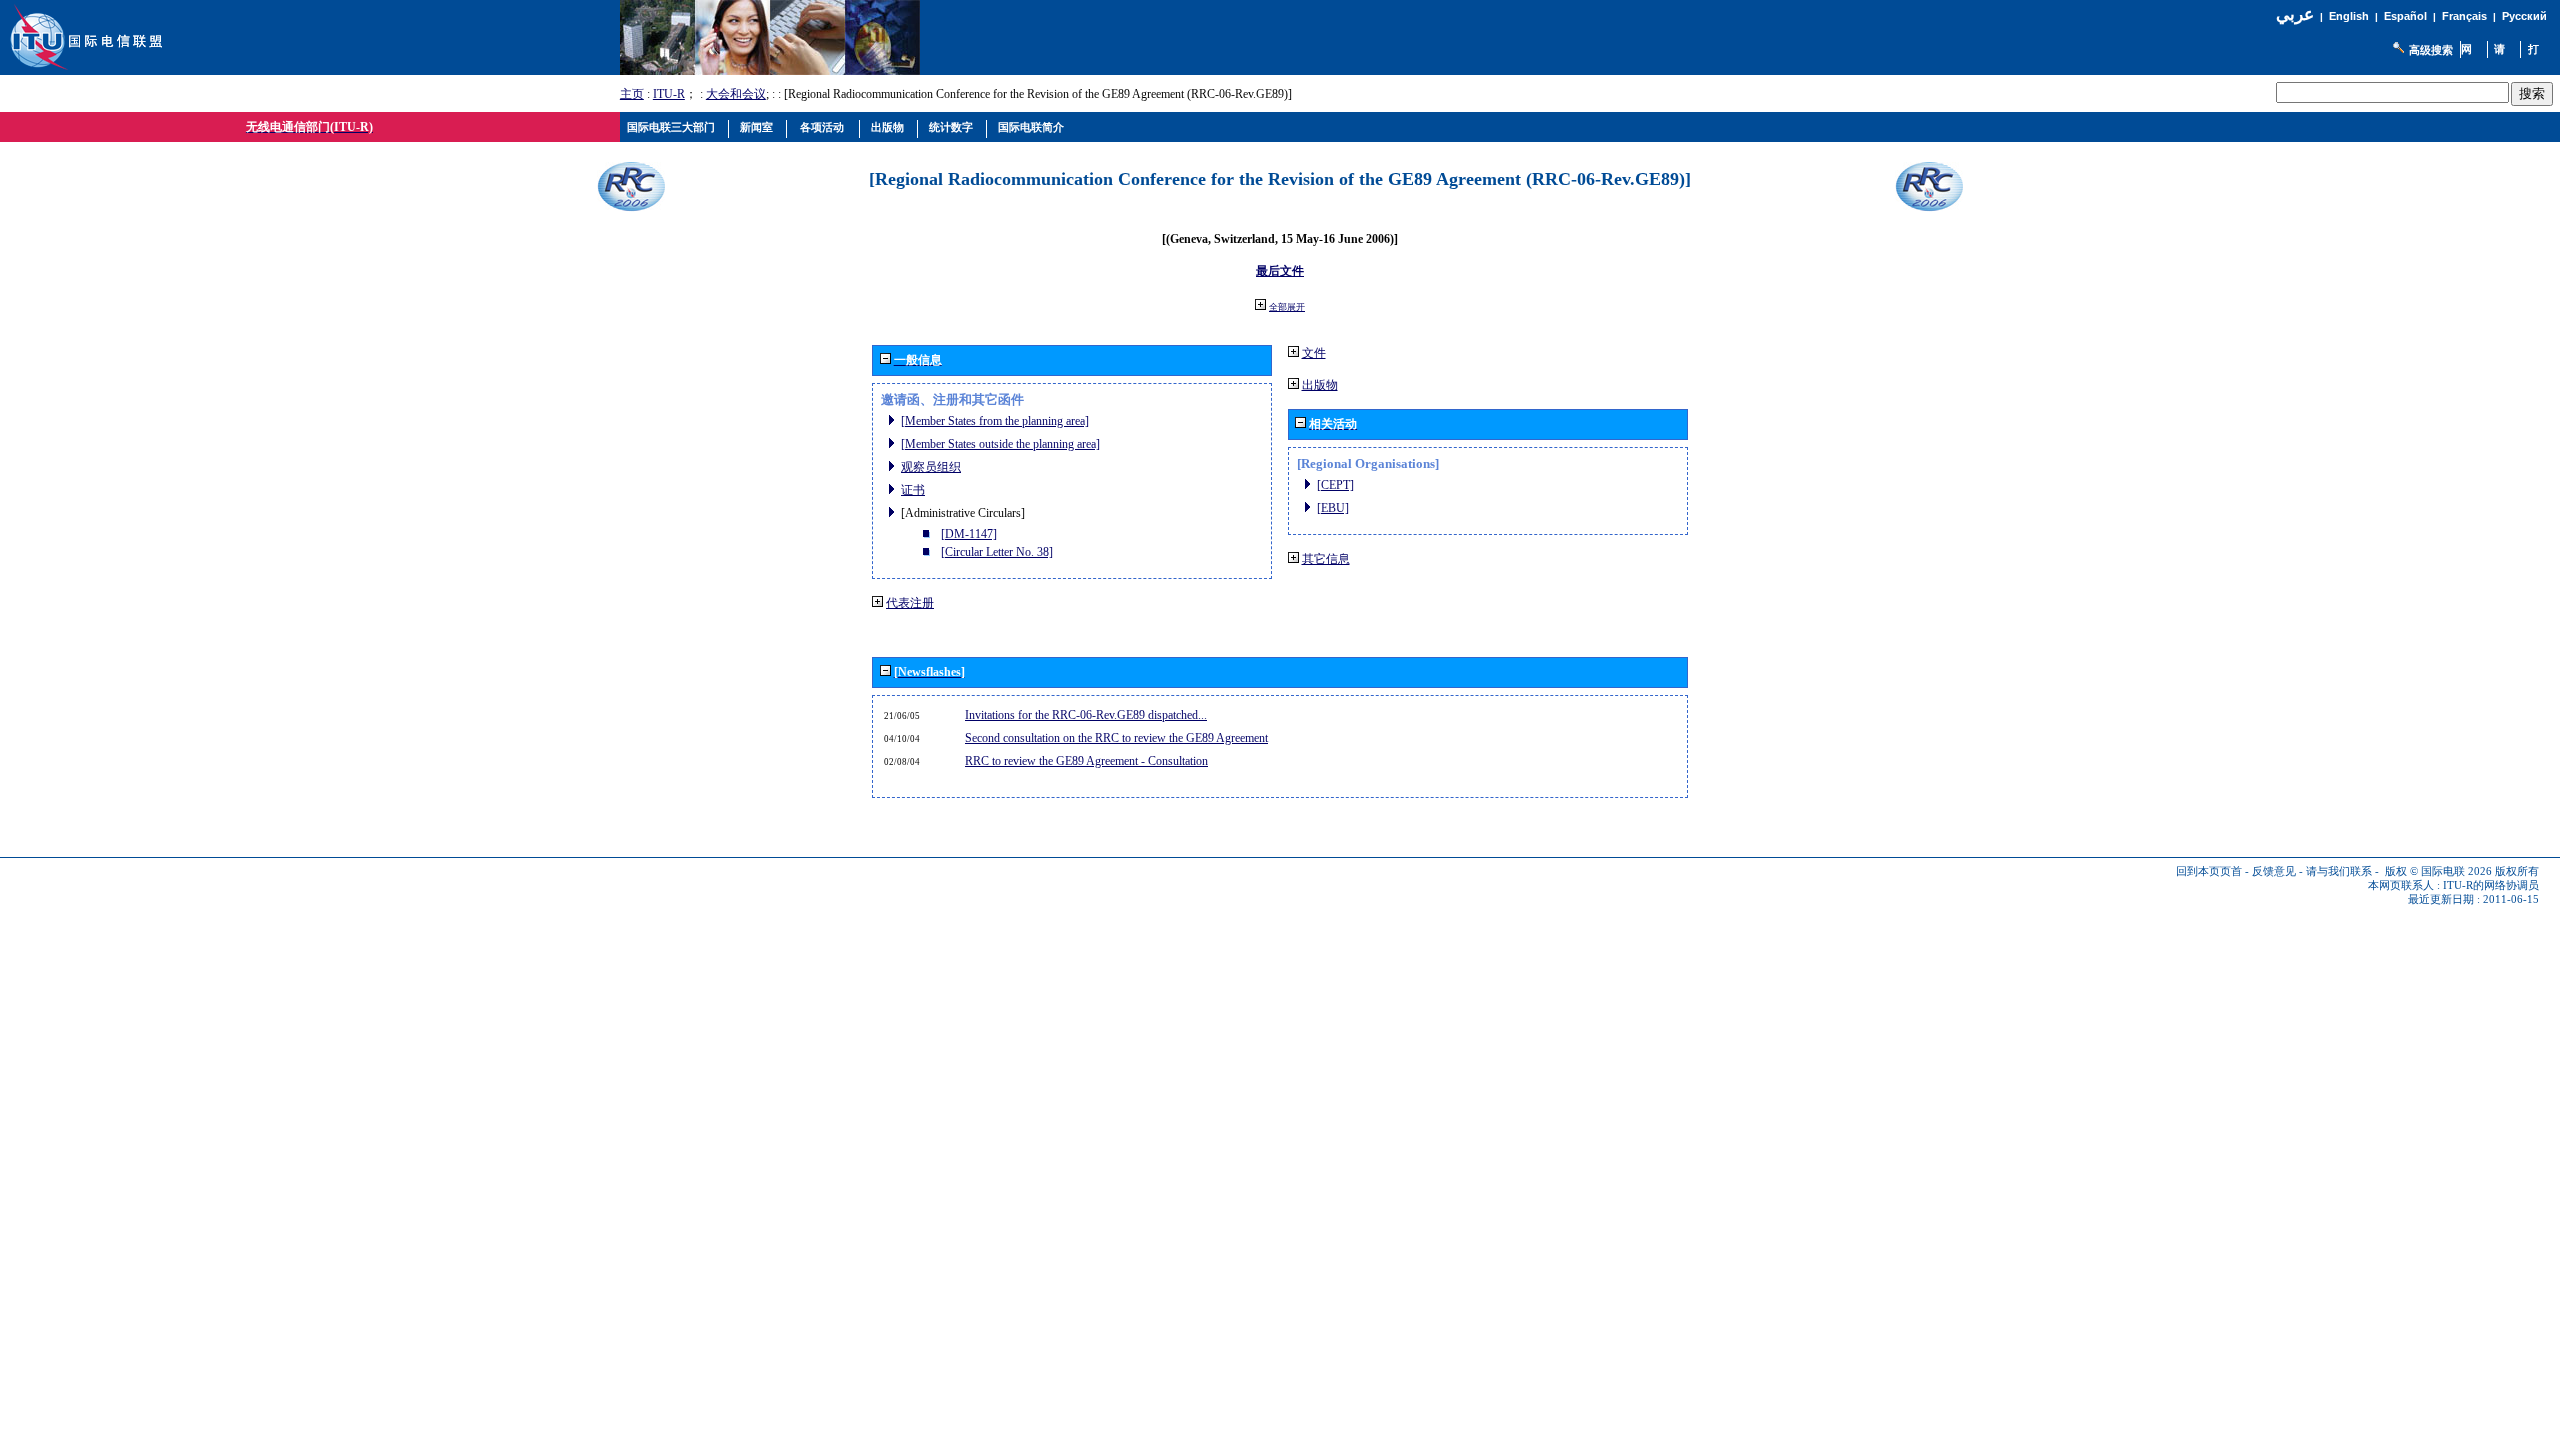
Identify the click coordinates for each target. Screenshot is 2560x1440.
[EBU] (1333, 508)
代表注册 (910, 603)
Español (2405, 16)
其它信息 (1326, 559)
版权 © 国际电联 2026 (2438, 871)
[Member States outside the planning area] (1000, 444)
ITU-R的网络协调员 (2491, 885)
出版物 (1320, 385)
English (2349, 16)
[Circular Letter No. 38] (997, 552)
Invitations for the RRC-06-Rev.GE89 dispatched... (1086, 715)
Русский (2524, 16)
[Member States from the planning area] (995, 421)
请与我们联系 (2339, 871)
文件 (1314, 353)
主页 (632, 94)
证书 (913, 490)
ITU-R (669, 94)
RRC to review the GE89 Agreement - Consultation (1086, 761)
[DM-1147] (969, 534)
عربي (2295, 14)
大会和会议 (736, 94)
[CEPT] (1335, 485)
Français (2464, 16)
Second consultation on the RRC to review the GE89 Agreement (1116, 738)
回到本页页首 (2209, 871)
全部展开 (1287, 307)
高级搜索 (2431, 50)
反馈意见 (2274, 871)
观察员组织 (931, 467)
